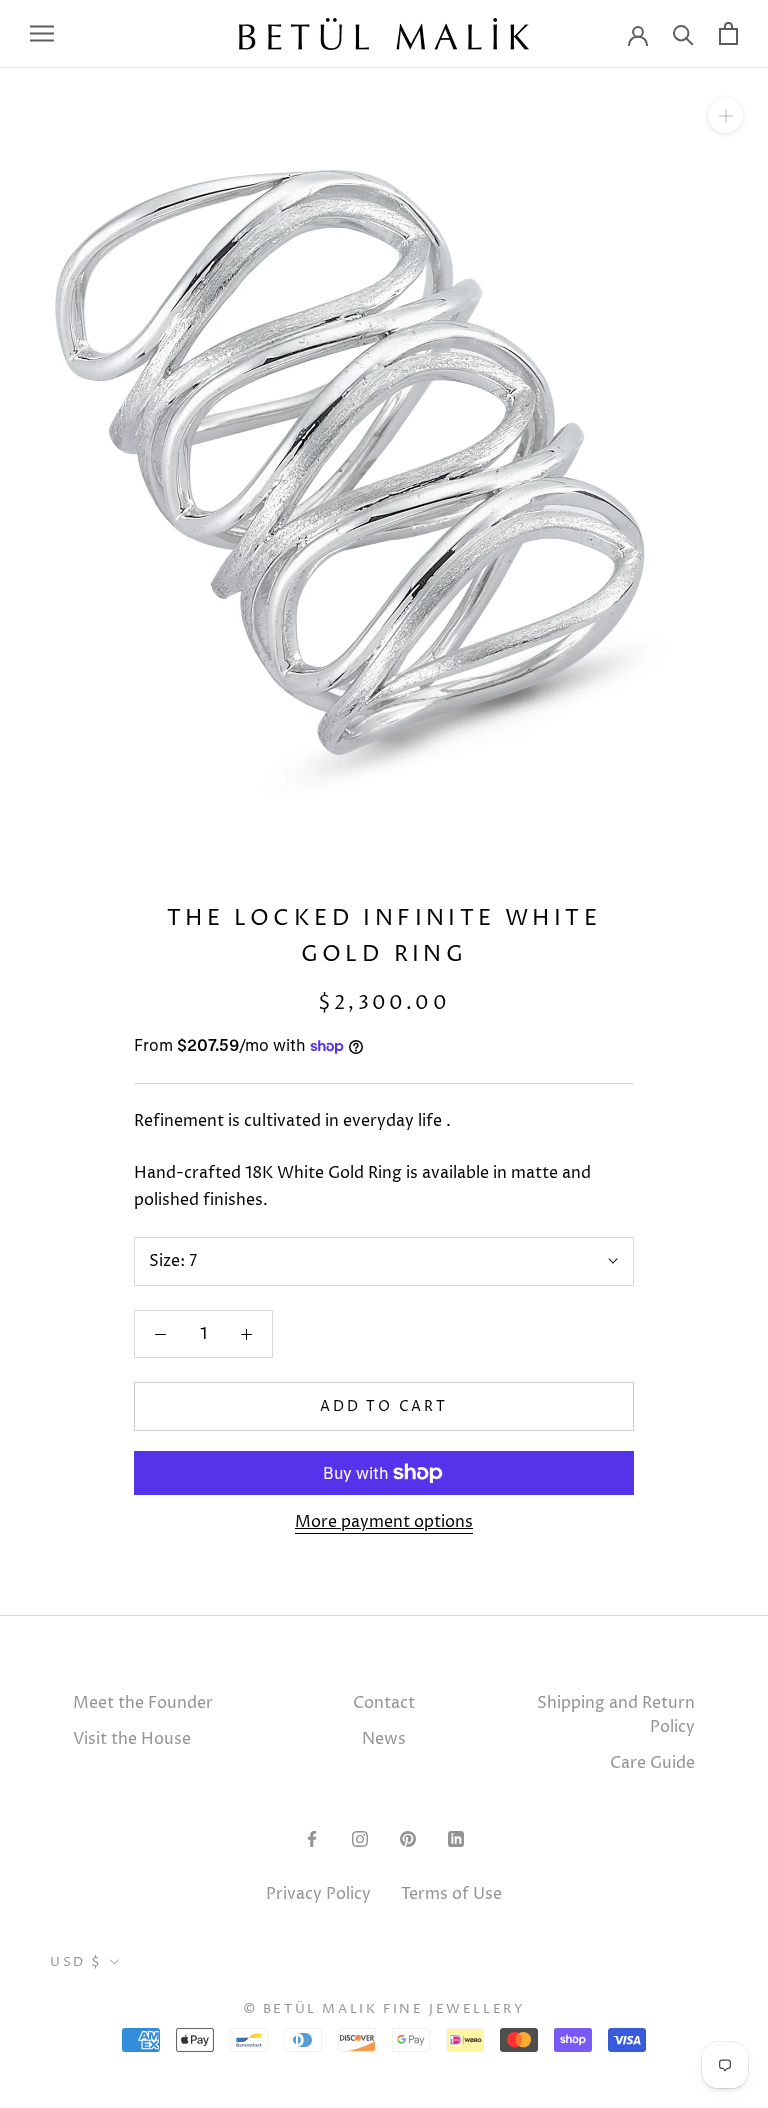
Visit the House (132, 1739)
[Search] (683, 33)
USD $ (76, 1962)
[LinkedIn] (456, 1838)
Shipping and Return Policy (616, 1715)
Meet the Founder (143, 1703)
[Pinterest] (408, 1838)
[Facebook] (312, 1838)
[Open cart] (728, 33)
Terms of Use (451, 1894)
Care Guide (652, 1763)
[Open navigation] (42, 33)
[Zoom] (725, 114)
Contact (384, 1703)
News (384, 1739)
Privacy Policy (318, 1894)
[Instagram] (360, 1838)
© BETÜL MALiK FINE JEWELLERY (384, 2009)
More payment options (384, 1522)
